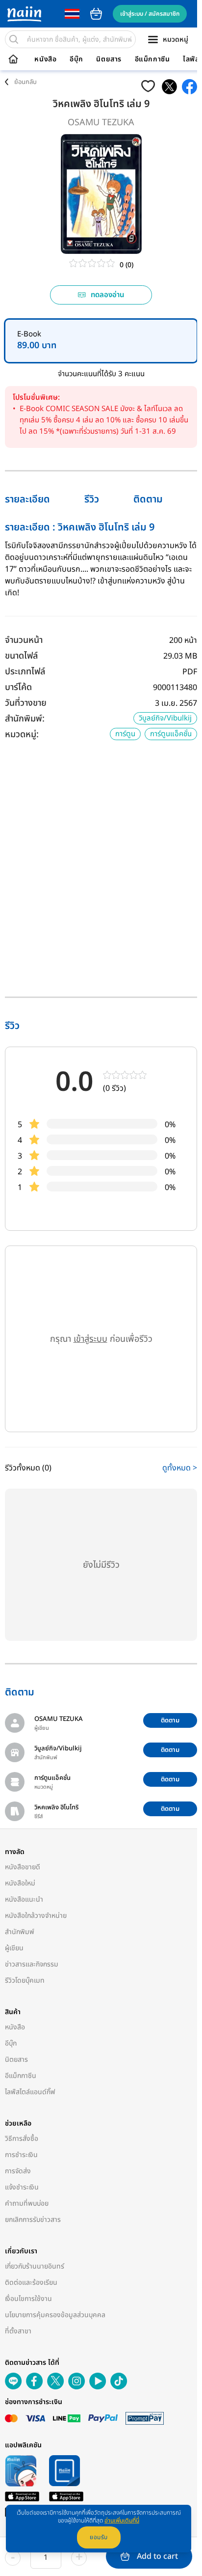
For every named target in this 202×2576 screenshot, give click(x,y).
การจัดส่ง (18, 2171)
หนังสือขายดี (23, 1867)
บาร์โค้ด (18, 687)
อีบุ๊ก (76, 59)
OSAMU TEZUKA (101, 123)
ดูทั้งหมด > (180, 1468)
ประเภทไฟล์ (25, 672)
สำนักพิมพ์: (25, 719)
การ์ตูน (125, 734)
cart (96, 14)
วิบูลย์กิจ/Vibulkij (165, 718)
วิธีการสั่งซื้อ (22, 2139)
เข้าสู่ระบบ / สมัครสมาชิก (150, 14)
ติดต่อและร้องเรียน (31, 2283)
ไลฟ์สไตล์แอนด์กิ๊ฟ (30, 2092)
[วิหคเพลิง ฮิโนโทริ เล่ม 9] (169, 87)
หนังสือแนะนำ (24, 1899)
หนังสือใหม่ (20, 1883)
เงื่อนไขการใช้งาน (28, 2299)
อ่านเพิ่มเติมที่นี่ (122, 2521)
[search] (14, 39)
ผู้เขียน (14, 1948)
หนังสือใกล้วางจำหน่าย (36, 1916)
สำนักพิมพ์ (20, 1932)
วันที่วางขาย (26, 703)
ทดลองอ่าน (108, 295)
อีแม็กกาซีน (152, 59)
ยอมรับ (99, 2537)
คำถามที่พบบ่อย (27, 2203)
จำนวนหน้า (24, 640)
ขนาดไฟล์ (21, 656)
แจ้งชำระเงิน (22, 2187)
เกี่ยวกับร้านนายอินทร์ (35, 2266)
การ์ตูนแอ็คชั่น (171, 734)
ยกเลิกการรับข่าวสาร (33, 2220)
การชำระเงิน (21, 2155)
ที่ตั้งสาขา (18, 2331)
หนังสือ (45, 59)
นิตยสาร (109, 59)
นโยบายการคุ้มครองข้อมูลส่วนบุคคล (55, 2315)
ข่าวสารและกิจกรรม (32, 1964)
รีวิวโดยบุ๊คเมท (25, 1980)
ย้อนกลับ (25, 82)
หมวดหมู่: (22, 734)
